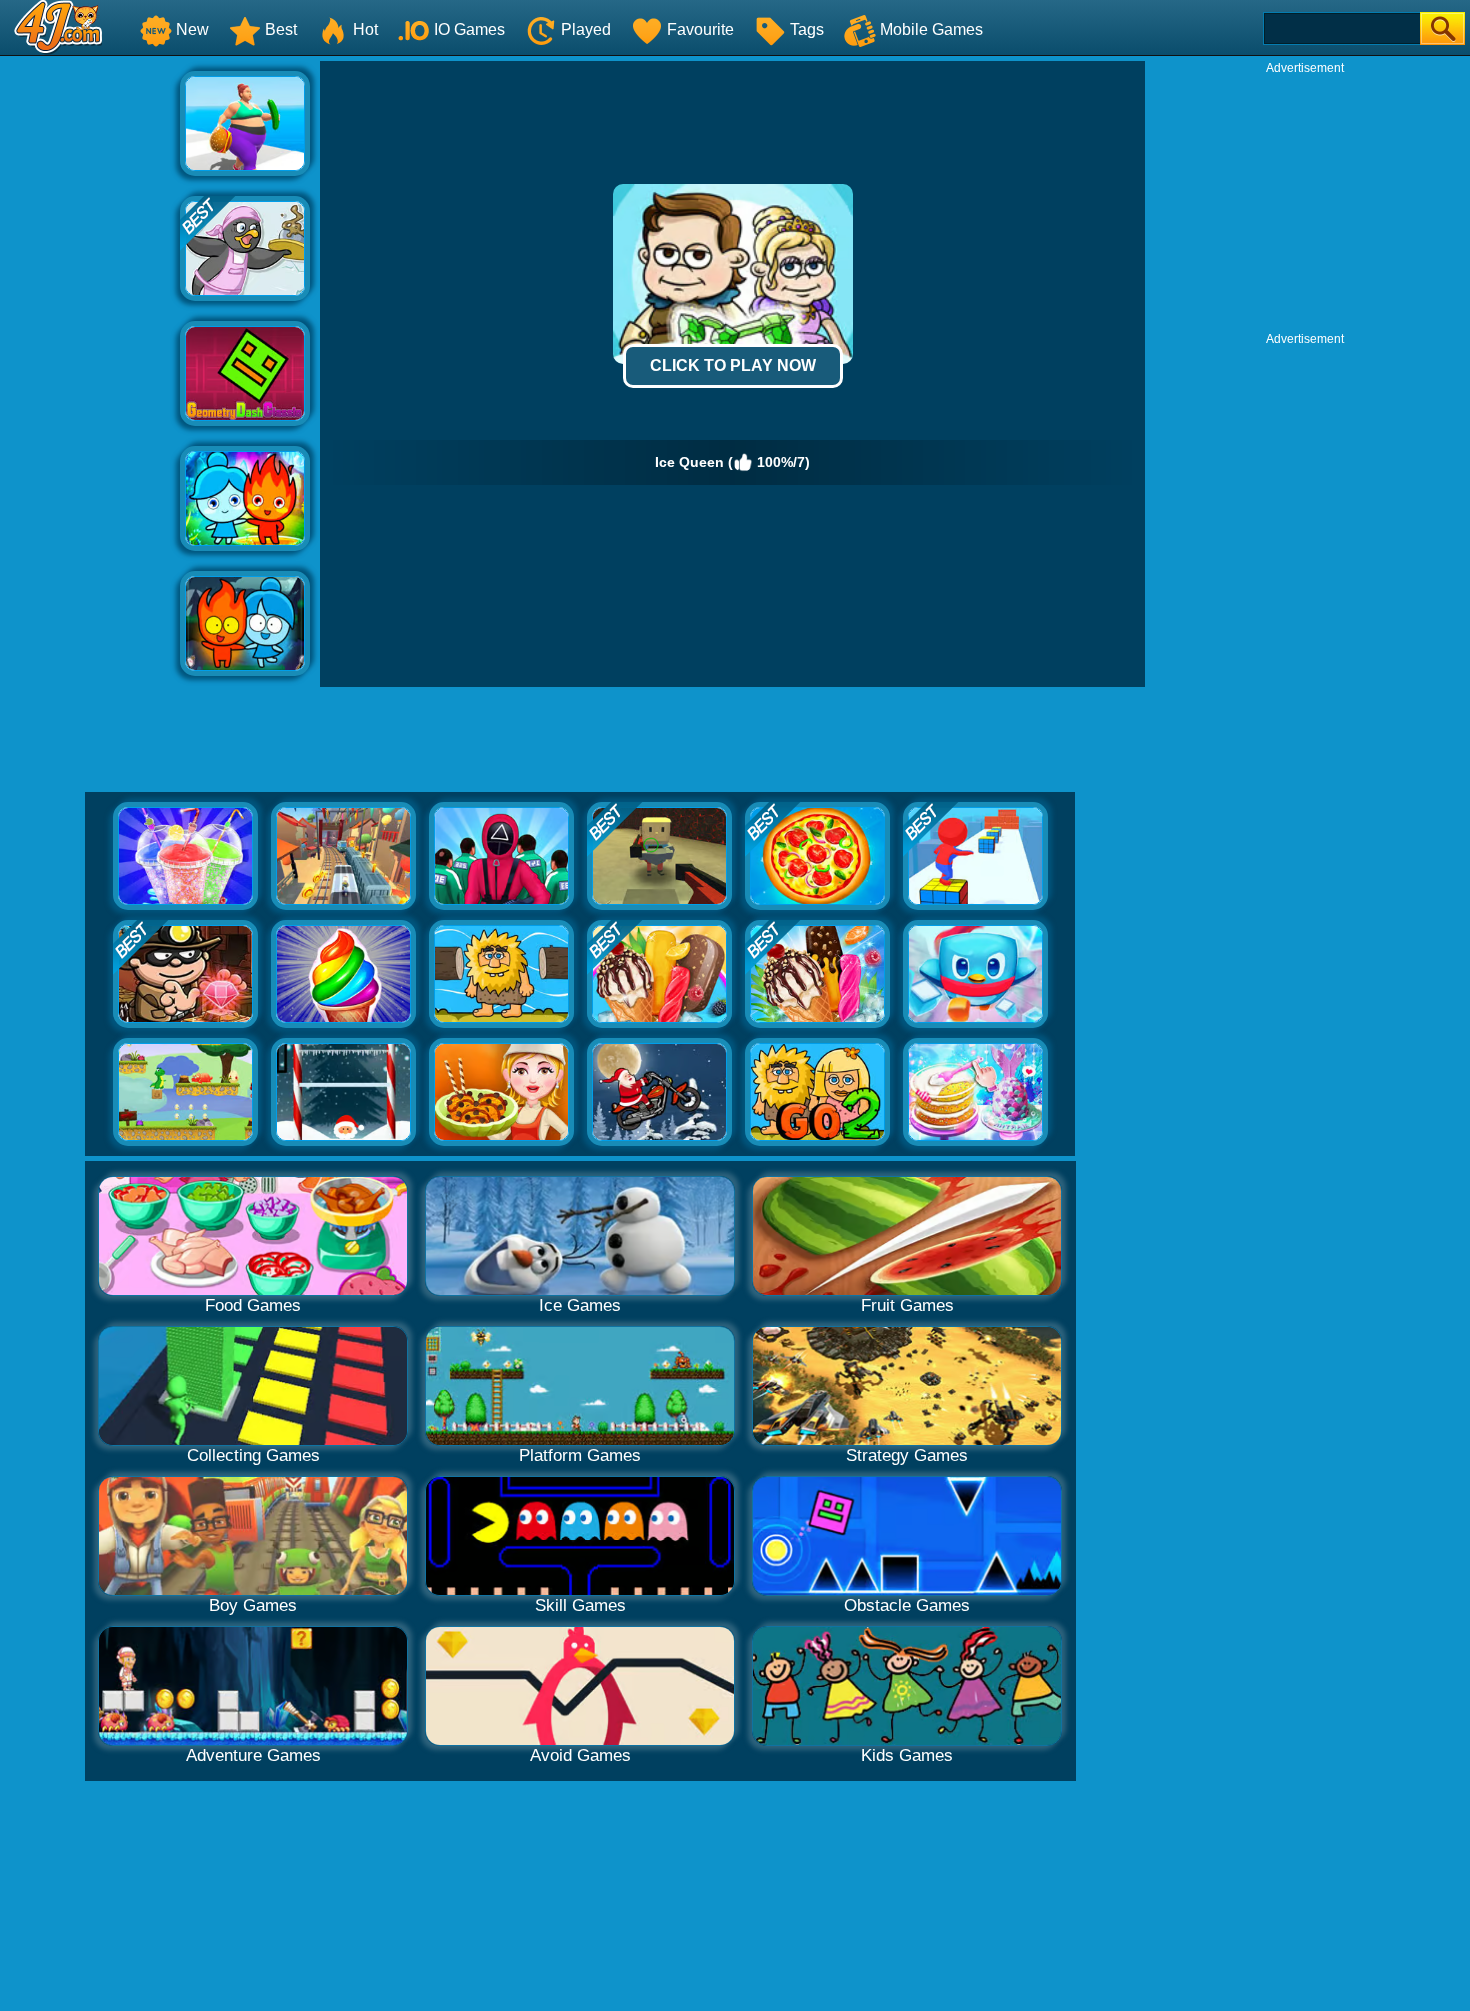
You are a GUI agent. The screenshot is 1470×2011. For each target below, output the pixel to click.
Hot (365, 29)
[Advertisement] (90, 361)
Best (281, 29)
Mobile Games (931, 29)
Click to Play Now (733, 365)
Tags (807, 29)
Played (586, 29)
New (192, 29)
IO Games (469, 29)
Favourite (700, 29)
